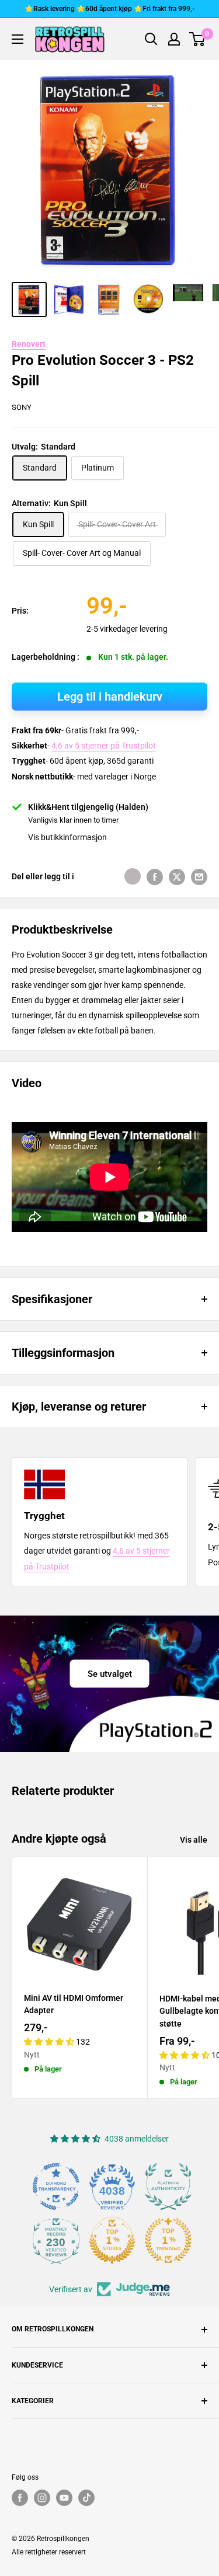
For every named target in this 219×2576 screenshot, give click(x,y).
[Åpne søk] (151, 39)
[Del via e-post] (199, 876)
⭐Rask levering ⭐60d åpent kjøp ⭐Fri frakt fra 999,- (109, 9)
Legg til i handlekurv (110, 697)
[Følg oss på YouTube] (64, 2498)
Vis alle (194, 1840)
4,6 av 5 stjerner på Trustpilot (104, 746)
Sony (22, 407)
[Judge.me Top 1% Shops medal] (112, 2240)
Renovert (29, 344)
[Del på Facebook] (155, 876)
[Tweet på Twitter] (177, 876)
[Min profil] (174, 39)
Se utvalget (110, 1673)
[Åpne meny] (18, 39)
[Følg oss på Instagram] (42, 2498)
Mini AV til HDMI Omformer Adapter (74, 2004)
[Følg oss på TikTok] (86, 2498)
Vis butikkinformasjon (67, 837)
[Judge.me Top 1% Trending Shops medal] (168, 2240)
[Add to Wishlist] (133, 876)
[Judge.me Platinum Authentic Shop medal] (168, 2187)
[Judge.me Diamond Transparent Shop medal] (56, 2187)
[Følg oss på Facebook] (20, 2498)
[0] (198, 39)
